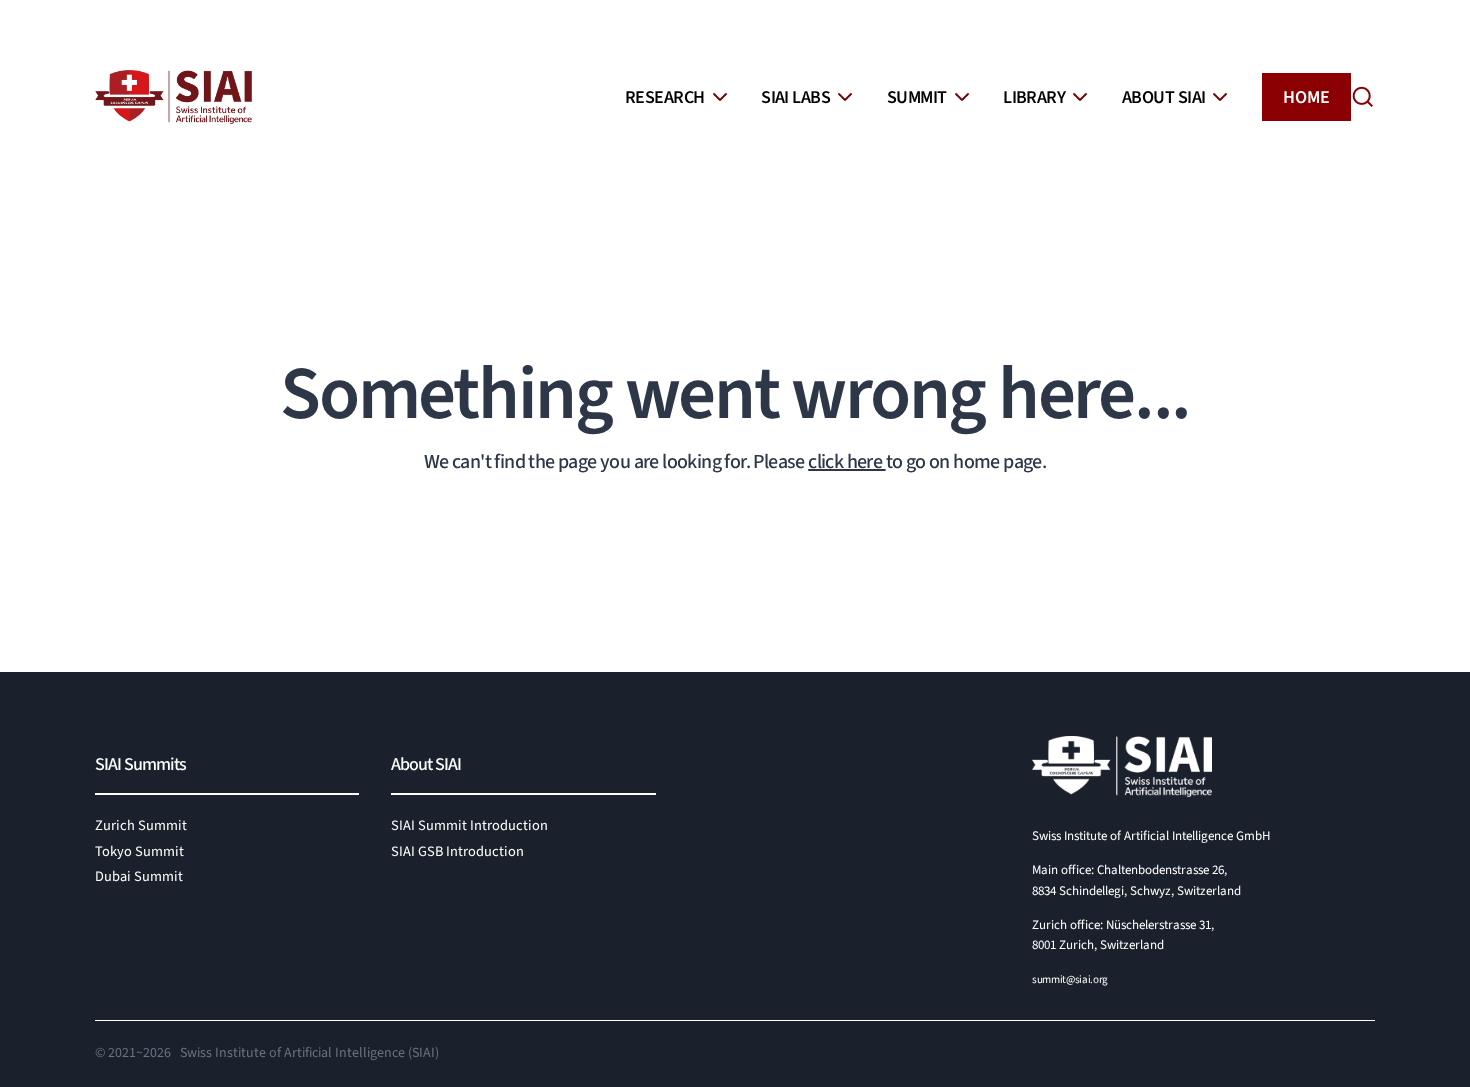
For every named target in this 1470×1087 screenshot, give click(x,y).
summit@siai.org (1070, 979)
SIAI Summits (140, 764)
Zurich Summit (141, 825)
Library (1034, 97)
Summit (917, 97)
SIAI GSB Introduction (457, 851)
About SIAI (1164, 97)
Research (665, 97)
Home (1306, 97)
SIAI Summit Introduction (469, 825)
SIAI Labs (795, 97)
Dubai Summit (139, 876)
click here (846, 462)
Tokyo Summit (139, 851)
